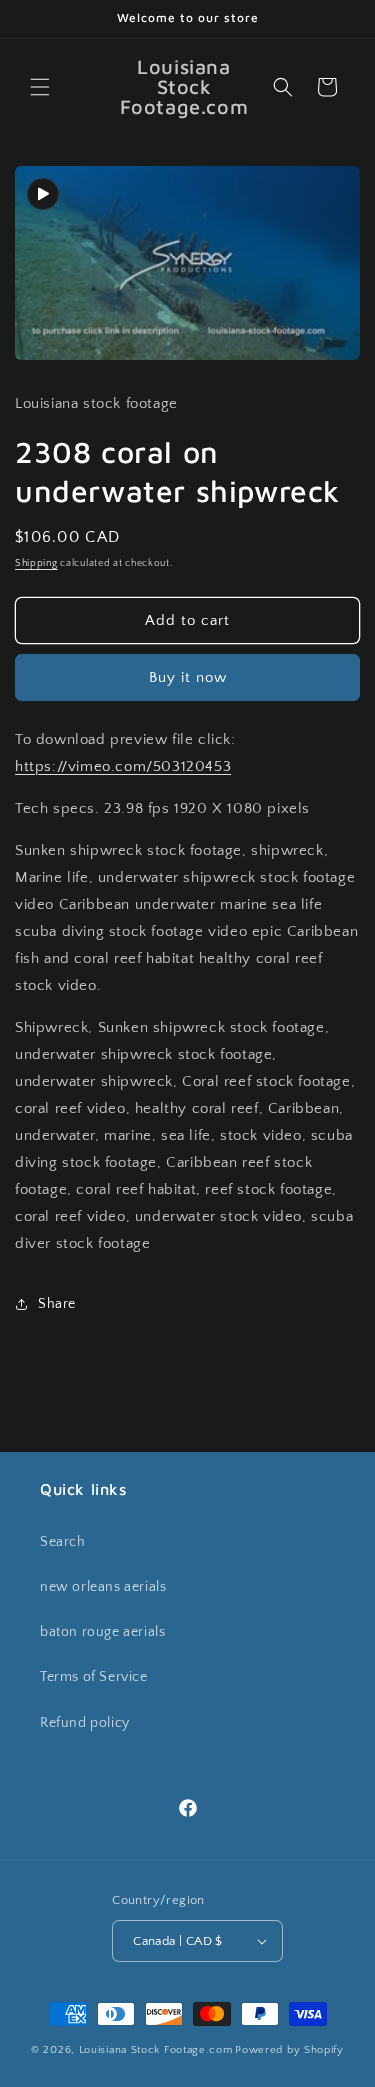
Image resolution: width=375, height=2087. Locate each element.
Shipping (36, 563)
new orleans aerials (103, 1587)
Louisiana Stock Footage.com (156, 2050)
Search (63, 1542)
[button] (40, 87)
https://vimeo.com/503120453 (123, 766)
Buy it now (188, 677)
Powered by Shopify (289, 2050)
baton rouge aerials (102, 1632)
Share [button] (57, 1304)
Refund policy (85, 1723)
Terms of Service (94, 1677)
